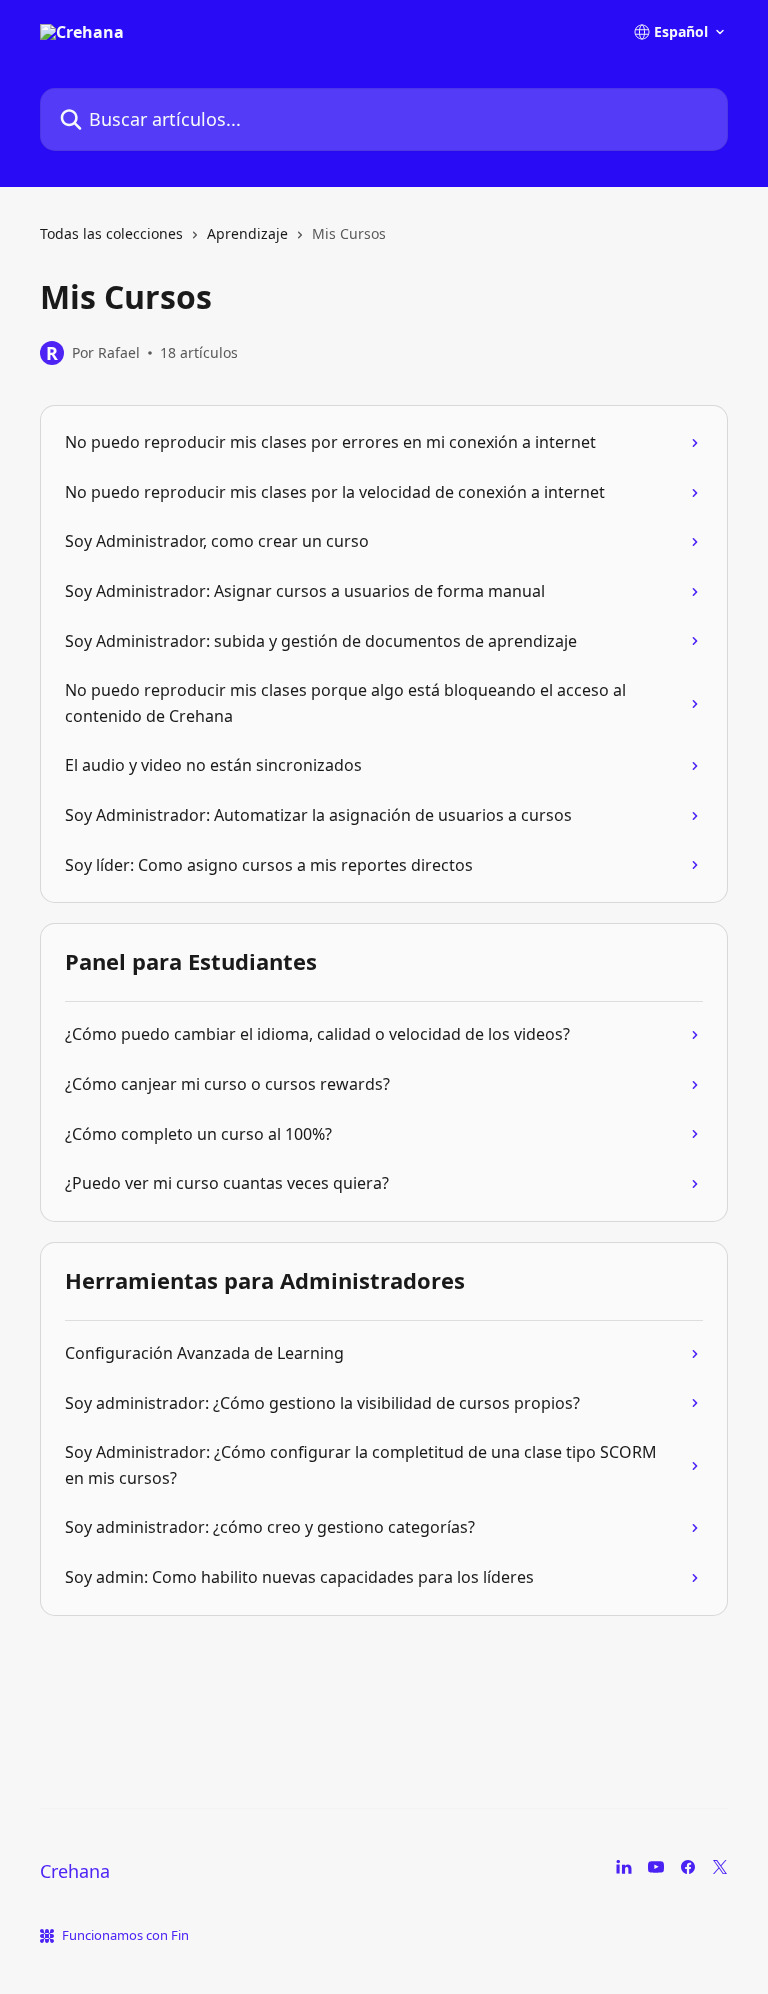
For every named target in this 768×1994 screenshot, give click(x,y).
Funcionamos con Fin (125, 1935)
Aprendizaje (247, 233)
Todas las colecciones (111, 233)
